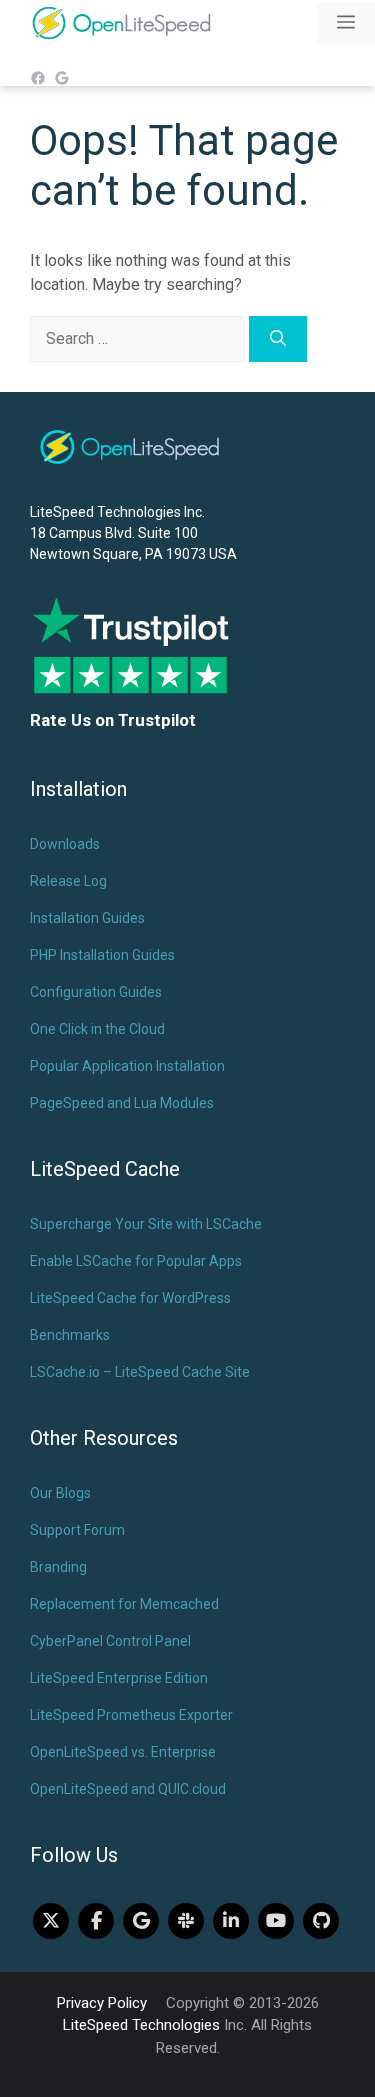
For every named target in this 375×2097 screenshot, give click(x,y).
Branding (58, 1567)
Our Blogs (60, 1493)
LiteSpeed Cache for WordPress (130, 1298)
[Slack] (186, 1921)
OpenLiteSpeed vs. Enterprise (123, 1752)
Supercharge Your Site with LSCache (146, 1224)
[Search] (278, 339)
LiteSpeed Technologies (141, 2025)
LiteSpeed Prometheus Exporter (131, 1715)
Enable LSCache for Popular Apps (136, 1261)
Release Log (68, 881)
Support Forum (77, 1530)
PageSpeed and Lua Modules (122, 1103)
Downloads (65, 844)
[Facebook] (96, 1921)
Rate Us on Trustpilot (113, 720)
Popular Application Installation (127, 1066)
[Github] (321, 1921)
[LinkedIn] (231, 1921)
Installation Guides (87, 918)
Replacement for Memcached (124, 1604)
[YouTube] (276, 1921)
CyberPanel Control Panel (110, 1641)
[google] (141, 1921)
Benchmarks (70, 1335)
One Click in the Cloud (97, 1029)
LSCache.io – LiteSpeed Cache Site (140, 1372)
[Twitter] (51, 1921)
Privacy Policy (102, 2003)
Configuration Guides (96, 992)
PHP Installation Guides (102, 955)
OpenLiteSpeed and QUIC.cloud (128, 1789)
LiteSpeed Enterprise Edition (119, 1678)
